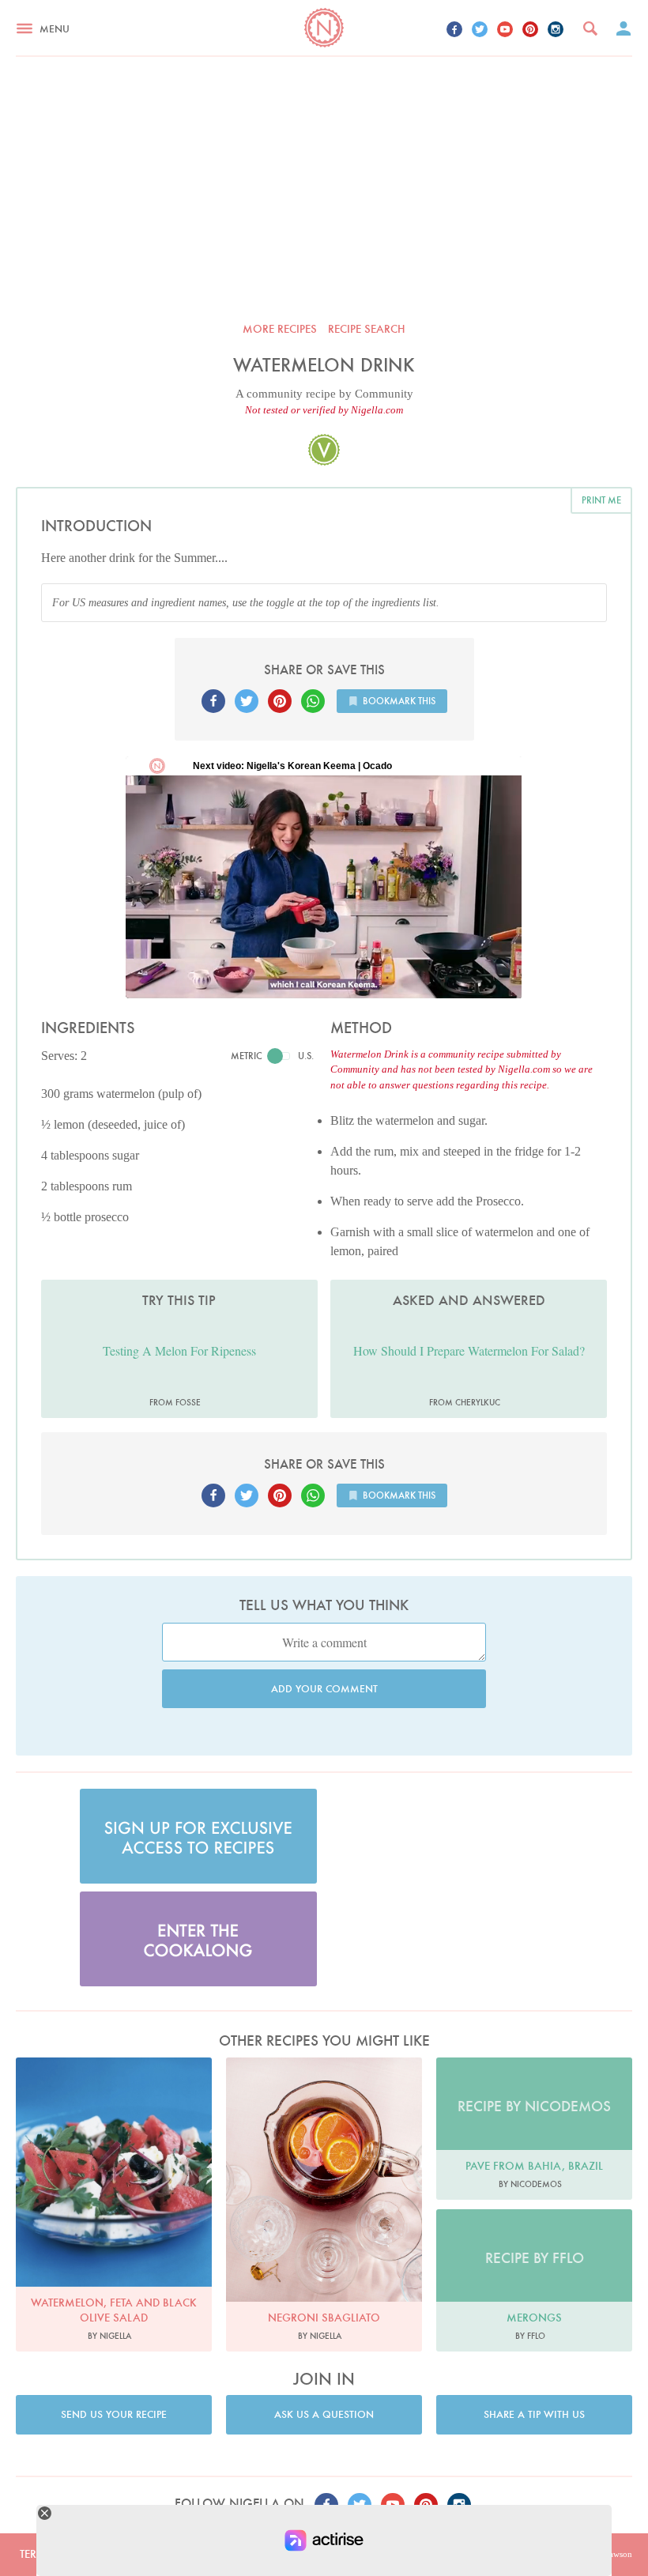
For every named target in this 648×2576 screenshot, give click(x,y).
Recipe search (367, 329)
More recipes (280, 329)
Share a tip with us (534, 2414)
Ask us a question (324, 2414)
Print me (601, 500)
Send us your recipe (114, 2414)
